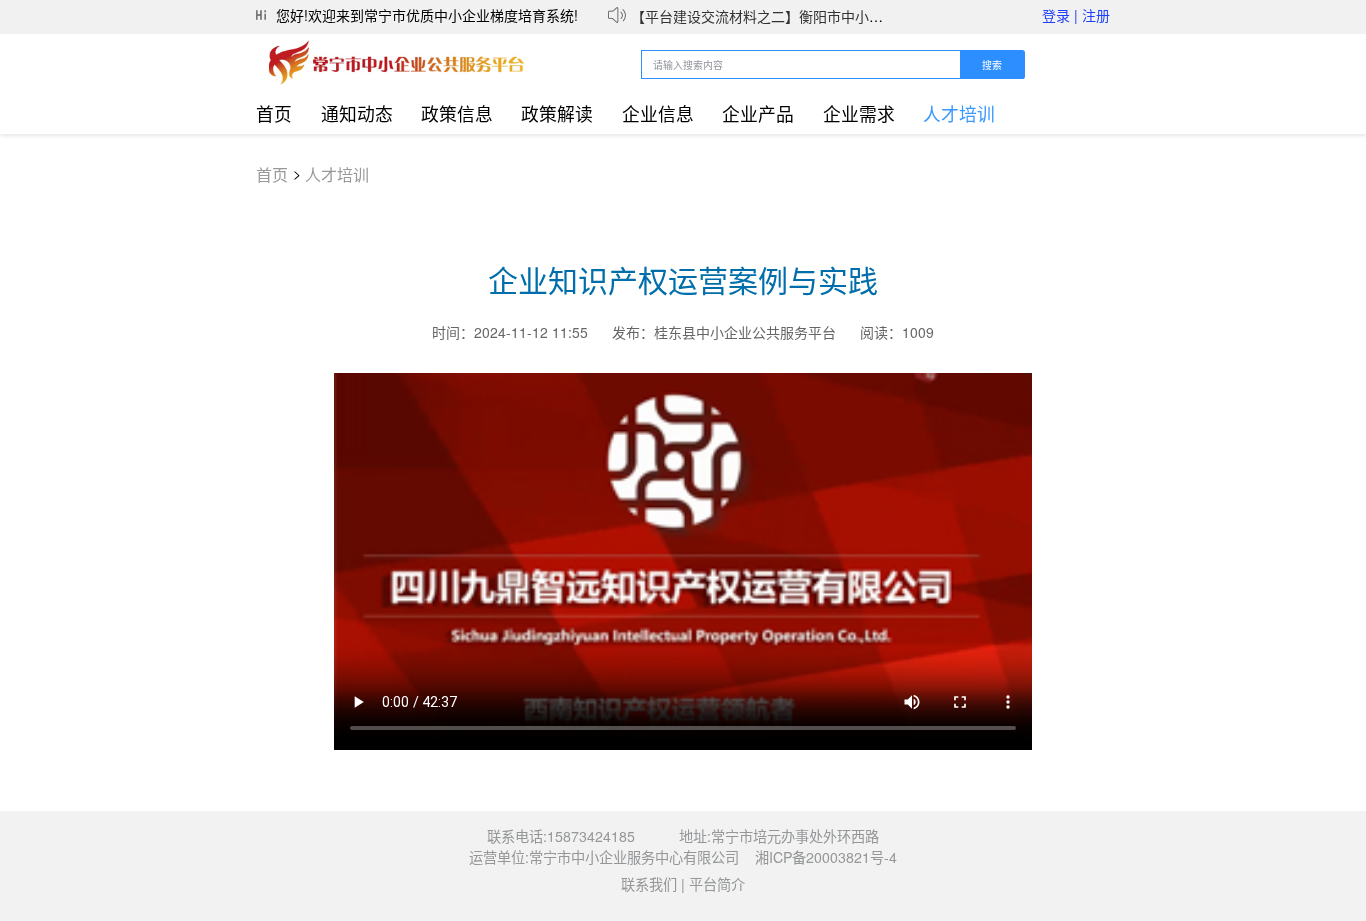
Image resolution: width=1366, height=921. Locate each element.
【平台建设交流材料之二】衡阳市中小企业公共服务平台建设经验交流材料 (862, 11)
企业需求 (859, 113)
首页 (274, 113)
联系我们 (649, 884)
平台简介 (717, 884)
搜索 (992, 65)
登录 (1060, 15)
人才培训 (959, 113)
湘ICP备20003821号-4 (826, 857)
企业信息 (658, 113)
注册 (1096, 15)
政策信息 (457, 113)
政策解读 (557, 113)
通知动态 (357, 113)
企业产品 (758, 113)
